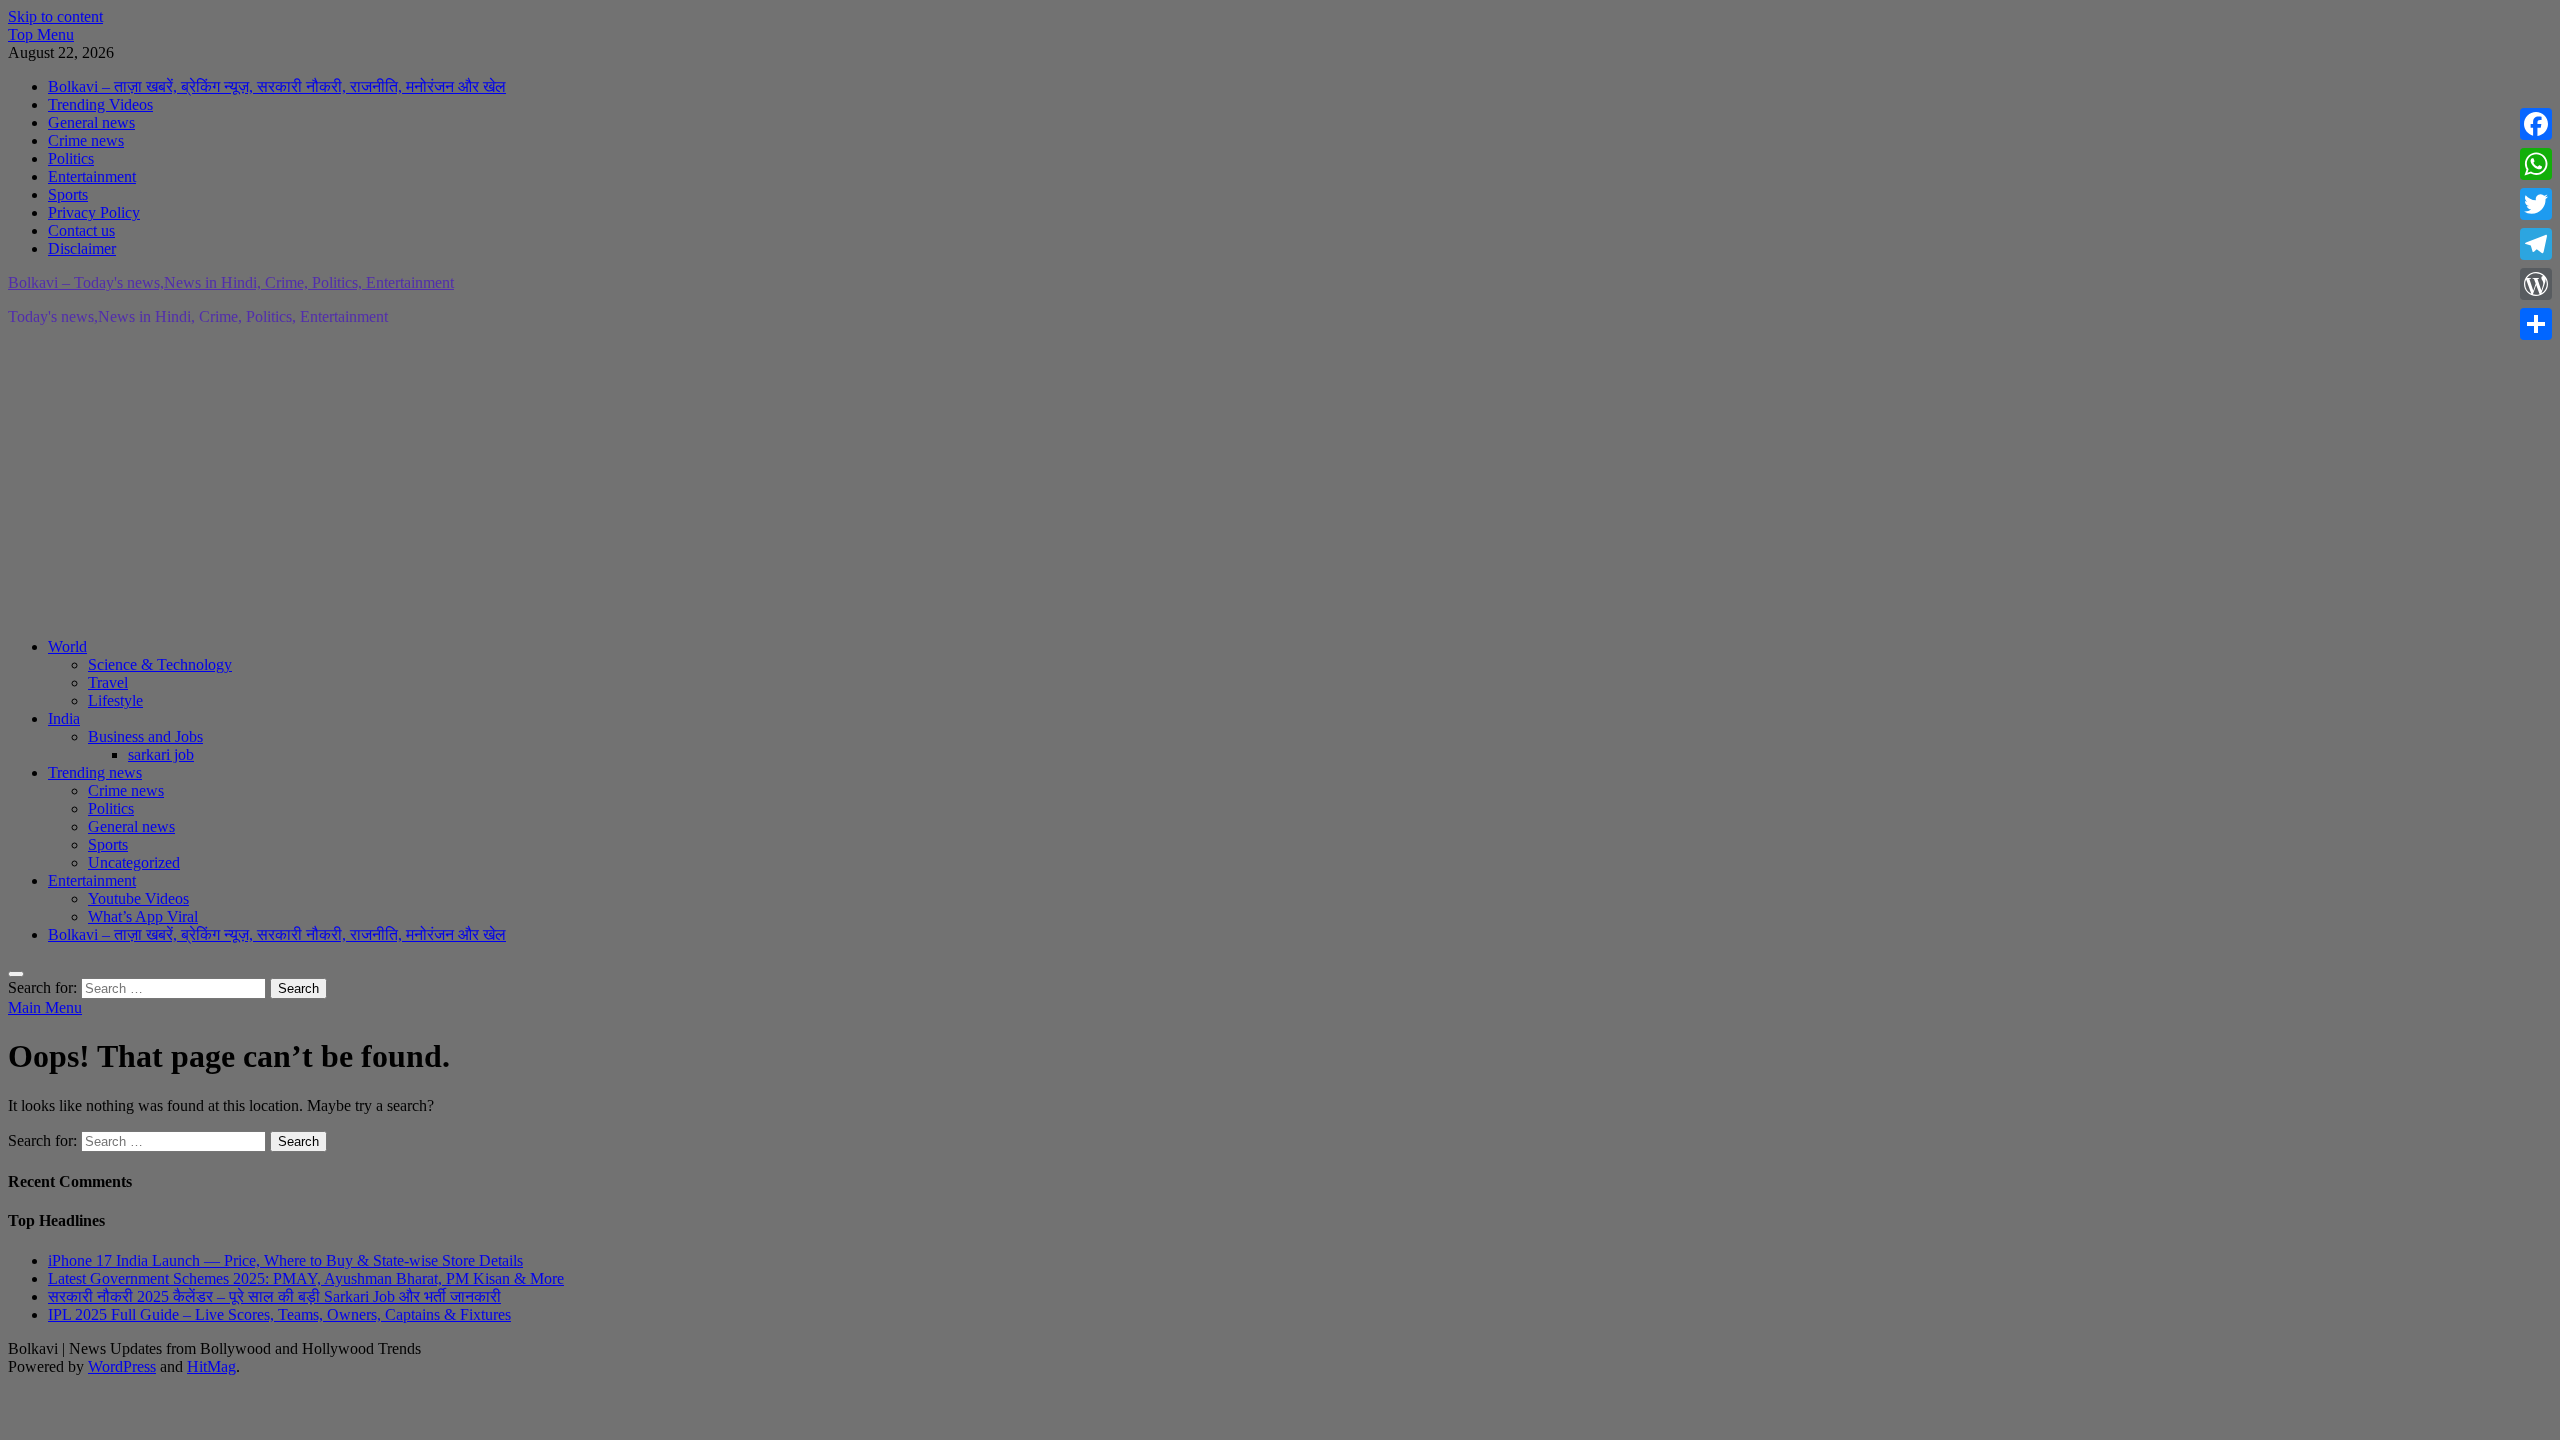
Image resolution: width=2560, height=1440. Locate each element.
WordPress (122, 1366)
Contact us (81, 230)
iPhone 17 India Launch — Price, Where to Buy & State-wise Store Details (285, 1260)
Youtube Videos (138, 898)
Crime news (86, 140)
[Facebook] (2536, 124)
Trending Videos (100, 104)
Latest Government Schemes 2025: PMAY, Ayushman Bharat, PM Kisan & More (306, 1278)
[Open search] (16, 974)
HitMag (211, 1366)
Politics (71, 158)
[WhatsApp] (2536, 164)
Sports (68, 194)
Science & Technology (160, 664)
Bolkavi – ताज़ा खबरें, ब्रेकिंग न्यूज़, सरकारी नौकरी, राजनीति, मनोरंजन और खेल (277, 86)
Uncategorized (134, 862)
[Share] (2536, 324)
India (64, 718)
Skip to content (55, 16)
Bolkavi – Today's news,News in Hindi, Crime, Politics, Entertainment (231, 282)
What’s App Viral (143, 916)
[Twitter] (2536, 204)
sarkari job (161, 754)
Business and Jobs (145, 736)
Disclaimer (82, 248)
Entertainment (92, 176)
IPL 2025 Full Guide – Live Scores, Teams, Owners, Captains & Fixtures (279, 1314)
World (67, 646)
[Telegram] (2536, 244)
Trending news (95, 772)
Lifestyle (115, 700)
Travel (108, 682)
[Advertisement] (608, 482)
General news (91, 122)
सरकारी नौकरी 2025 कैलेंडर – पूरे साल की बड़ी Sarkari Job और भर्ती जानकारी (274, 1296)
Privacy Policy (94, 212)
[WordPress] (2536, 284)
